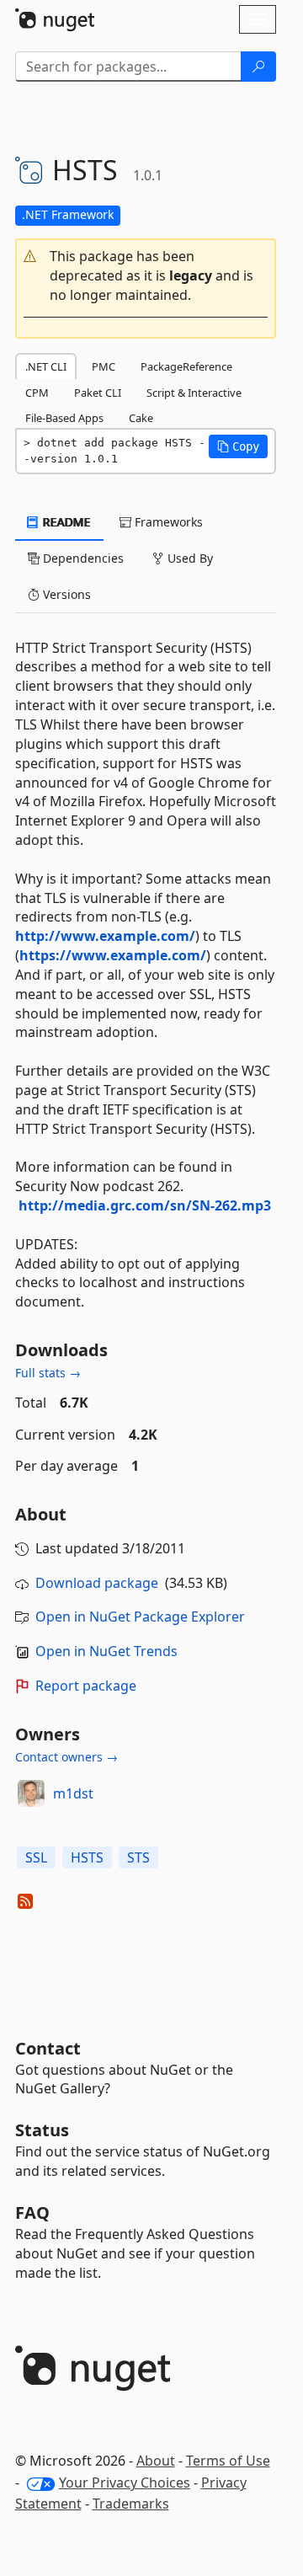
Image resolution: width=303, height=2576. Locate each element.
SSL (36, 1857)
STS (138, 1857)
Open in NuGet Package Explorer (140, 1617)
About (156, 2461)
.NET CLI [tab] (46, 366)
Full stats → (48, 1373)
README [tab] (65, 522)
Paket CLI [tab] (98, 393)
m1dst (73, 1793)
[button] (146, 276)
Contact (48, 2048)
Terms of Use (228, 2461)
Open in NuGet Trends (106, 1651)
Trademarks (131, 2504)
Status (42, 2130)
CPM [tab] (37, 393)
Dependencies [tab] (82, 558)
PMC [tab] (104, 366)
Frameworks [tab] (167, 522)
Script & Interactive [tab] (194, 393)
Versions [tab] (65, 594)
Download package (97, 1583)
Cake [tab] (141, 418)
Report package (86, 1686)
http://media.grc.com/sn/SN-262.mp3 (145, 1205)
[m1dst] (31, 1793)
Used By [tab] (189, 558)
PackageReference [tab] (186, 366)
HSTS (87, 1857)
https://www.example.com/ (113, 955)
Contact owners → (66, 1757)
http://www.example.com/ (105, 936)
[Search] (258, 67)
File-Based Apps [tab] (64, 418)
